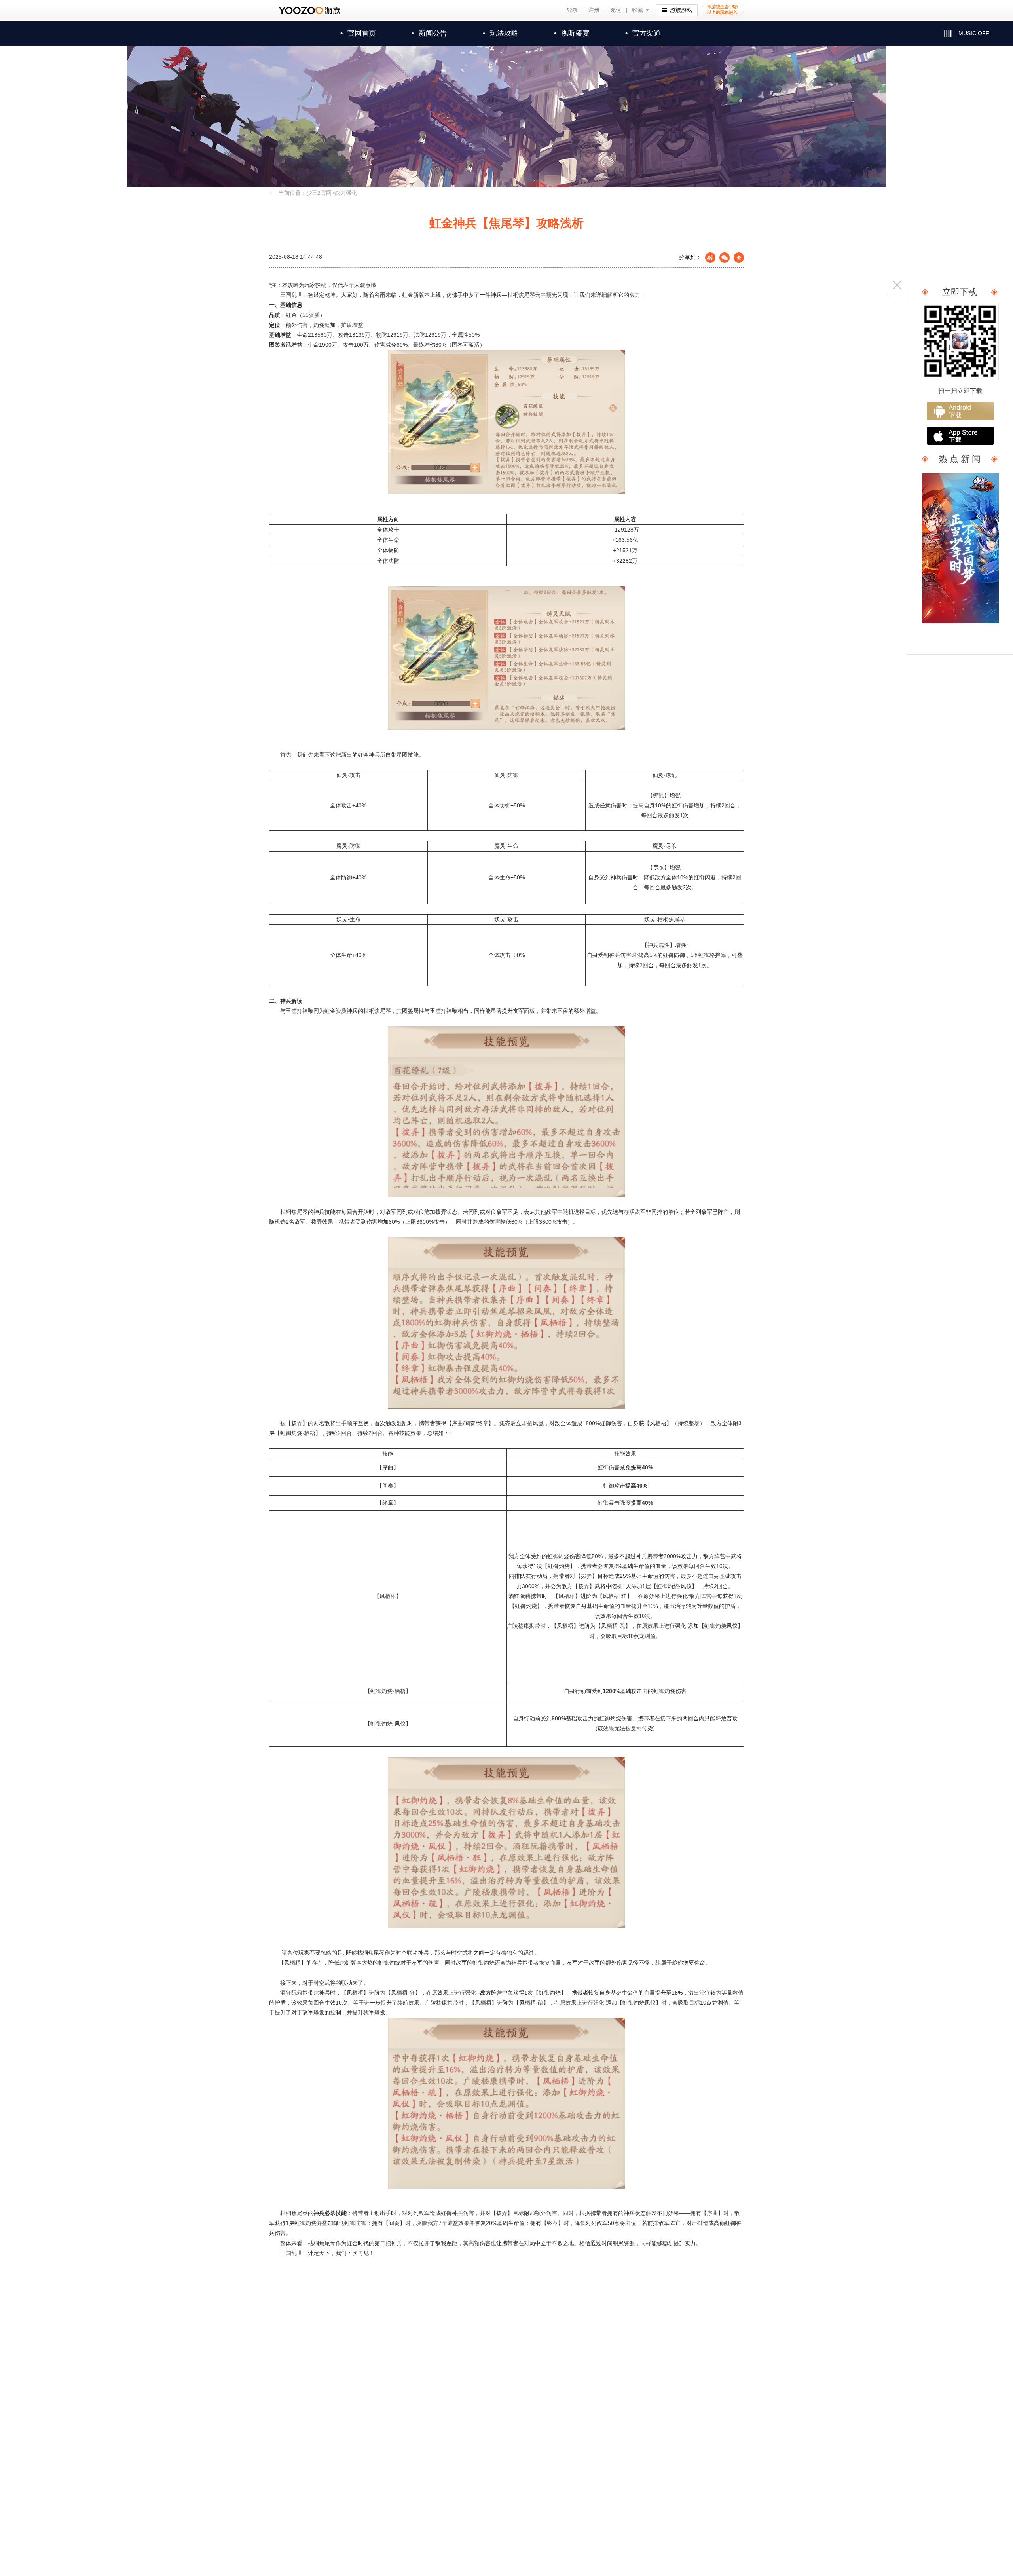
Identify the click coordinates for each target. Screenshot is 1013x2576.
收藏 (637, 10)
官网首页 (358, 33)
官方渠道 (643, 33)
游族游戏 (681, 10)
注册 (594, 10)
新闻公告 (429, 33)
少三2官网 (319, 193)
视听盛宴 (572, 33)
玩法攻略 (501, 33)
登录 (572, 10)
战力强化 (346, 193)
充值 (616, 10)
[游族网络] (310, 10)
